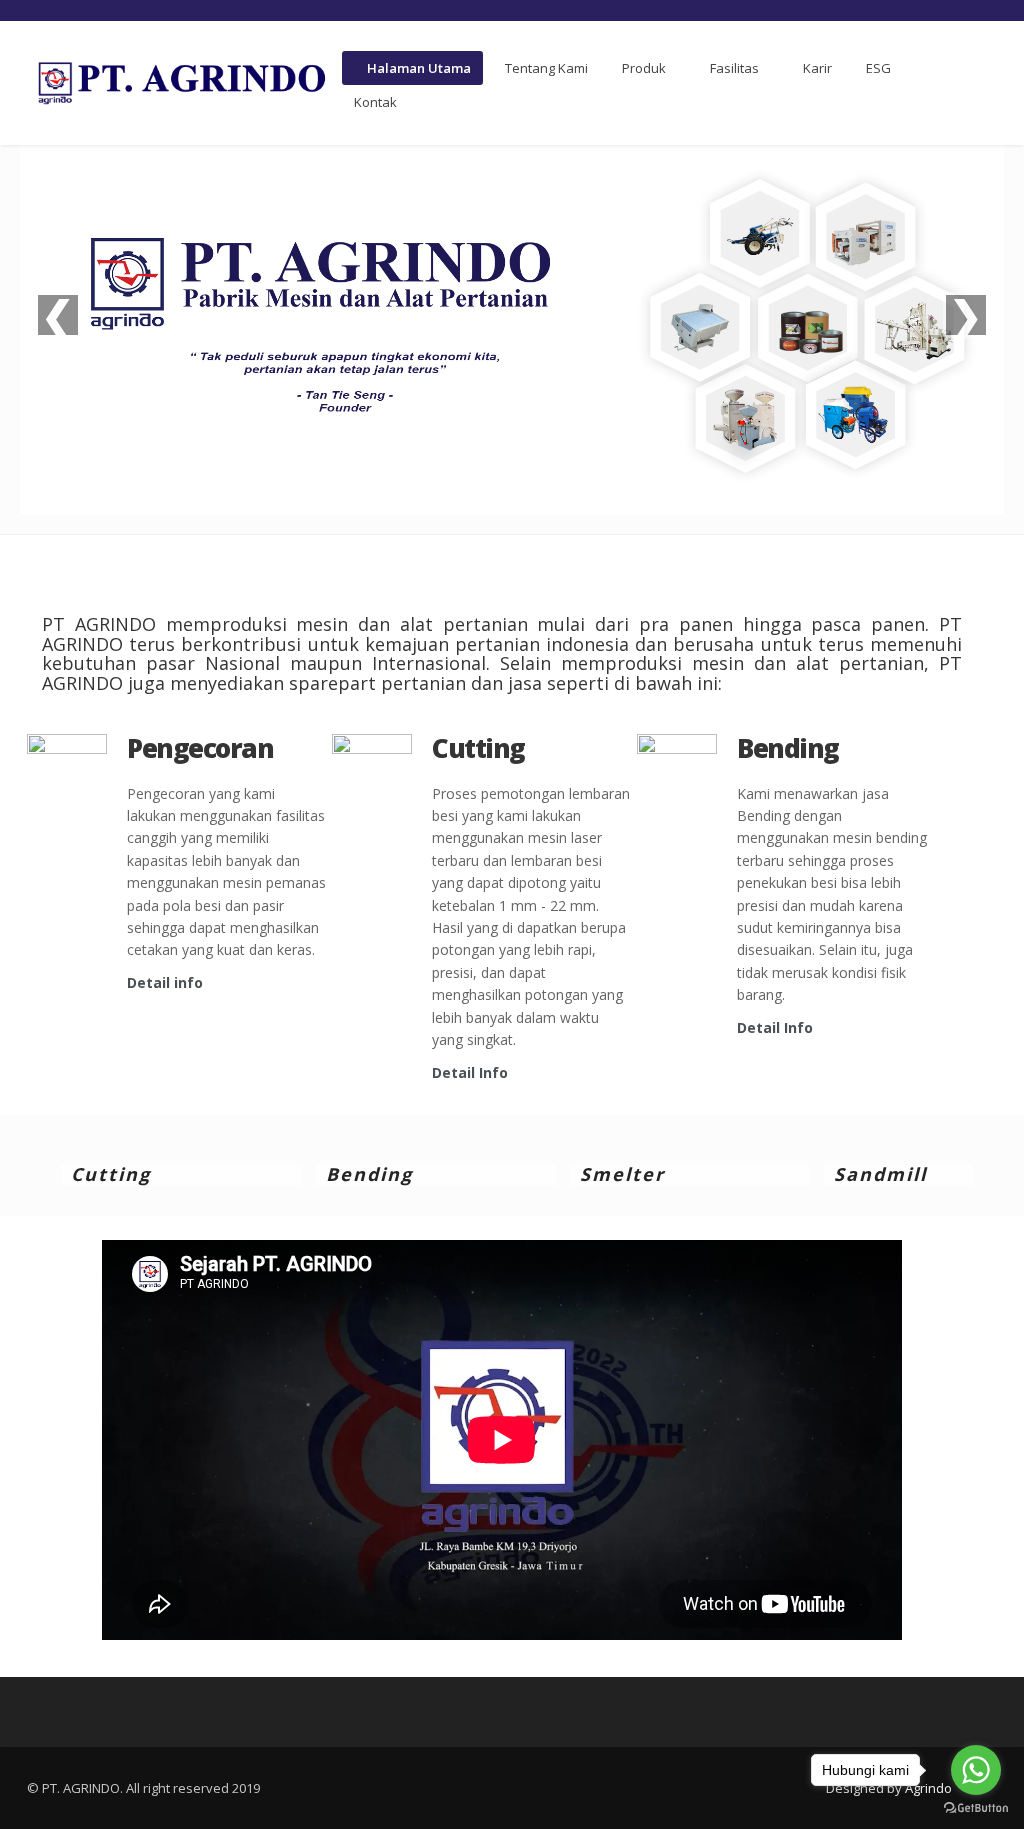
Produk (644, 68)
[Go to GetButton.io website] (976, 1808)
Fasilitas (734, 68)
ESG (878, 68)
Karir (817, 68)
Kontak (375, 102)
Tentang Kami (546, 68)
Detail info (165, 982)
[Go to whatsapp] (976, 1770)
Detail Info (470, 1072)
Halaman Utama (417, 68)
